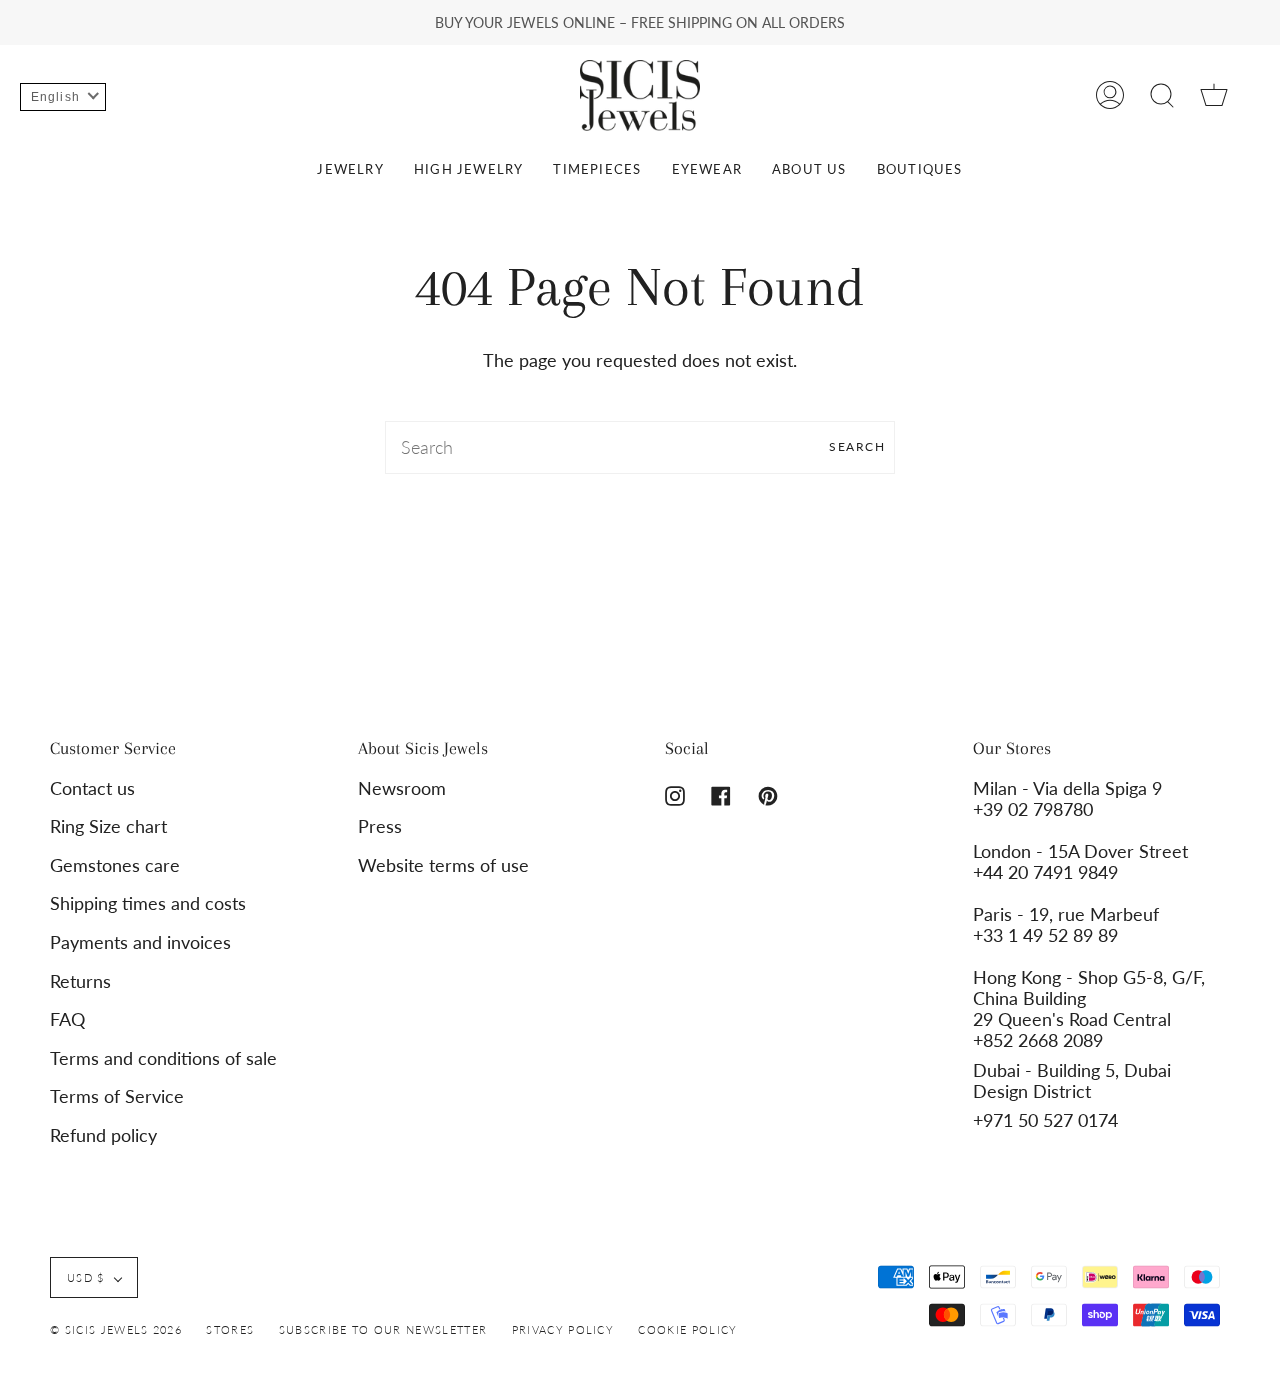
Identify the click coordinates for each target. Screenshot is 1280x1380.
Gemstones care (115, 865)
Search (857, 446)
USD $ (86, 1277)
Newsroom (402, 788)
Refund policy (103, 1135)
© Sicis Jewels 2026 (116, 1329)
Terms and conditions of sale (163, 1058)
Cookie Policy (687, 1329)
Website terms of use (443, 865)
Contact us (92, 788)
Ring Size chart (108, 826)
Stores (230, 1329)
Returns (80, 981)
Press (380, 826)
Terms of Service (117, 1096)
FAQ (67, 1019)
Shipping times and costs (148, 903)
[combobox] (640, 447)
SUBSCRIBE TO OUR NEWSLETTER (383, 1329)
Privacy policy (563, 1329)
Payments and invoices (140, 942)
